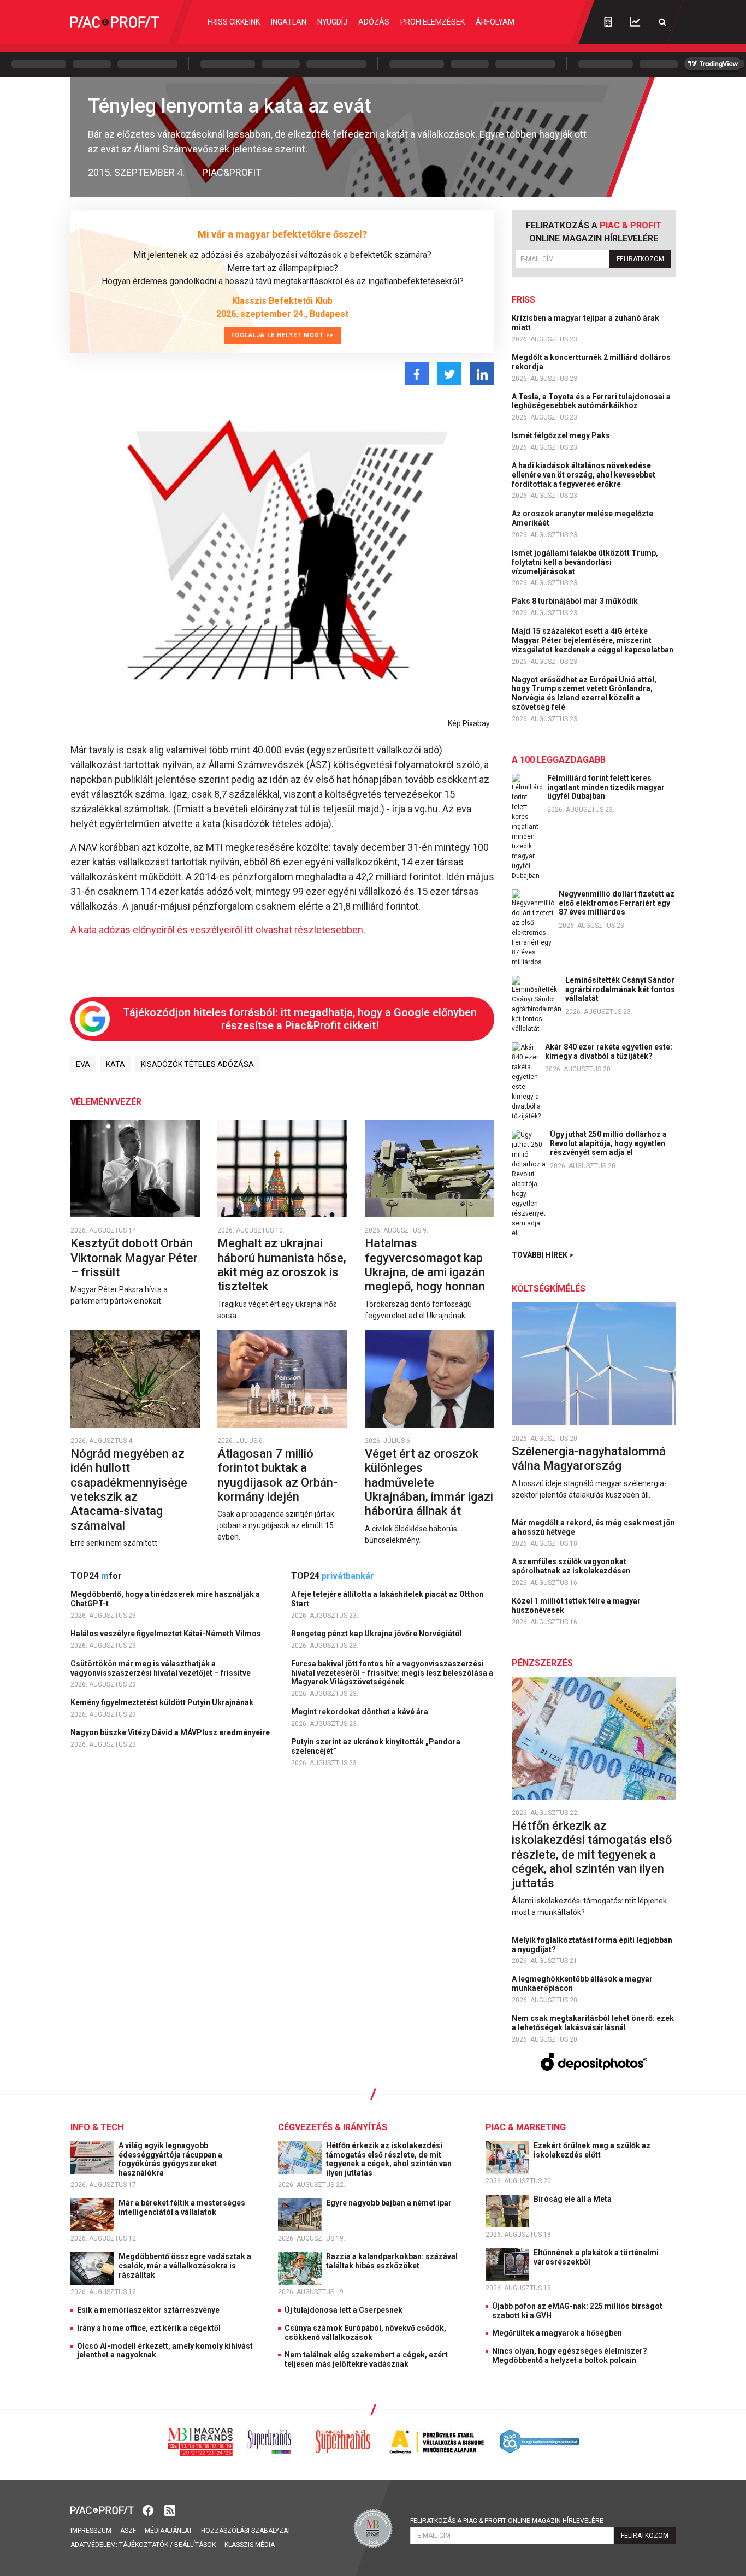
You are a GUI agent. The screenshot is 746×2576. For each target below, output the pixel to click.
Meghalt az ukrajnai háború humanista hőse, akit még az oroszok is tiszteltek (282, 1265)
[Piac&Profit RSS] (170, 2510)
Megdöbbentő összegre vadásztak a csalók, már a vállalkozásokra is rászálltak (185, 2266)
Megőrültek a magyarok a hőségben (557, 2333)
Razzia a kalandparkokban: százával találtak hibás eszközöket (392, 2261)
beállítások (195, 2545)
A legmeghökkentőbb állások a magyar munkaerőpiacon (582, 1983)
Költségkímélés (549, 1289)
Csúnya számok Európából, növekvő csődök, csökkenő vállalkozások (365, 2333)
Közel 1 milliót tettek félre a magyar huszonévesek (576, 1605)
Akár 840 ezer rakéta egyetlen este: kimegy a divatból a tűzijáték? (609, 1051)
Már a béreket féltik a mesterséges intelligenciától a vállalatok (182, 2207)
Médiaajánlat (168, 2531)
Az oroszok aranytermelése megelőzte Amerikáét (582, 518)
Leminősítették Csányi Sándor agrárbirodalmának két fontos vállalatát (620, 989)
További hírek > (543, 1255)
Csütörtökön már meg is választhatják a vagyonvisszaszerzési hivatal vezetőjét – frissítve (161, 1668)
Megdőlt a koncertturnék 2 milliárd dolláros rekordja (591, 362)
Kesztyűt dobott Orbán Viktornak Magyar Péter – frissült (134, 1258)
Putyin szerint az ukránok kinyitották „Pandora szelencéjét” (376, 1746)
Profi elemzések (433, 22)
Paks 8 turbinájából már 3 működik (576, 601)
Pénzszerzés (542, 1663)
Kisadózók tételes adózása (197, 1064)
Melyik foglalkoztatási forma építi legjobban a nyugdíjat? (592, 1945)
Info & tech (97, 2127)
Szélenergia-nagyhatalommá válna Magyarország (589, 1458)
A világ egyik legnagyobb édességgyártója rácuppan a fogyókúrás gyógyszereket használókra (170, 2159)
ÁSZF (128, 2531)
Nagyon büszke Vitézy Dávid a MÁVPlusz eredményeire (171, 1732)
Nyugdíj (332, 22)
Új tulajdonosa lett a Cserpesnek (344, 2310)
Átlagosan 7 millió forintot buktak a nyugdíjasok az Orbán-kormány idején (277, 1475)
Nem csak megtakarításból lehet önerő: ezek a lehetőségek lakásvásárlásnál (593, 2023)
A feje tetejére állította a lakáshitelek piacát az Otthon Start (387, 1599)
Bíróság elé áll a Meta (573, 2199)
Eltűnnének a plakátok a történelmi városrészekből (596, 2257)
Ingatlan (289, 22)
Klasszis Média (250, 2545)
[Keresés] (662, 22)
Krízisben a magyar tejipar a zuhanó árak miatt (585, 323)
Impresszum (91, 2531)
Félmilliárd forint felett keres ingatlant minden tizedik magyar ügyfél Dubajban (606, 787)
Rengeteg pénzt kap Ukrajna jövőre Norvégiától (377, 1634)
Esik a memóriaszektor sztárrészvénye (148, 2310)
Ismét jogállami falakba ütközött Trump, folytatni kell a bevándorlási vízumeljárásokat (585, 562)
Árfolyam (495, 22)
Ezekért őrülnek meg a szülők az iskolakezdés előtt (592, 2150)
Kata (116, 1064)
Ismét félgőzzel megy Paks (562, 435)
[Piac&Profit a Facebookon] (149, 2510)
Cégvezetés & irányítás (333, 2127)
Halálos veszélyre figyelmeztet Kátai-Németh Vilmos (167, 1634)
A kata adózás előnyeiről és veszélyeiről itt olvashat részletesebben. (218, 930)
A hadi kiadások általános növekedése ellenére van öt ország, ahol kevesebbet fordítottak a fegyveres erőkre (584, 475)
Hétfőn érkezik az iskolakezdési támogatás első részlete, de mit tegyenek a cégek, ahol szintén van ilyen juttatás (592, 1855)
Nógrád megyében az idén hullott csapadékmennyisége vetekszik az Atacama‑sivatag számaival (129, 1490)
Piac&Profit (232, 172)
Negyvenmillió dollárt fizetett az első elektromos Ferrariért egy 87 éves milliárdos (617, 903)
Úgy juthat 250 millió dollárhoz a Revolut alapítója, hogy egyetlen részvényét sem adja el (608, 1143)
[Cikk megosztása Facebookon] (417, 373)
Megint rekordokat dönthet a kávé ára (360, 1712)
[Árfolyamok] (635, 22)
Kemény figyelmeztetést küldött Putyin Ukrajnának (163, 1702)
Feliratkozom (640, 259)
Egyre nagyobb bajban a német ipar (390, 2203)
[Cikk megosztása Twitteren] (449, 373)
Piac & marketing (526, 2127)
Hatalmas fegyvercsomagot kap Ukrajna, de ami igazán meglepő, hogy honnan (426, 1265)
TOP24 (96, 1576)
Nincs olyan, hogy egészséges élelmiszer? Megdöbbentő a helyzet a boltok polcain (570, 2356)
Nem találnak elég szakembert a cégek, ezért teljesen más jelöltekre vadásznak (366, 2359)
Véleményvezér (106, 1102)
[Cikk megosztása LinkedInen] (482, 373)
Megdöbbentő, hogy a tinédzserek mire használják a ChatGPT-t (165, 1599)
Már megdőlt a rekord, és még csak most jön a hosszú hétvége (593, 1527)
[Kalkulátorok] (608, 22)
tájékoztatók (144, 2545)
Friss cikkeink (234, 22)
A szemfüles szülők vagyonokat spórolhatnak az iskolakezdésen (572, 1566)
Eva (83, 1064)
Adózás (374, 22)
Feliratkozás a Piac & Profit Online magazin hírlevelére (507, 2521)
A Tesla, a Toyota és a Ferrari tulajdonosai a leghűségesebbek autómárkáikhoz (591, 401)
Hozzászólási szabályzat (246, 2531)
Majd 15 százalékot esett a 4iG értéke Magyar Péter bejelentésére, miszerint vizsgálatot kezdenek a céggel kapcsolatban (593, 640)
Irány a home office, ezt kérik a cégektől (149, 2328)
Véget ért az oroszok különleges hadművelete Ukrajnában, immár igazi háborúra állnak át (429, 1482)
